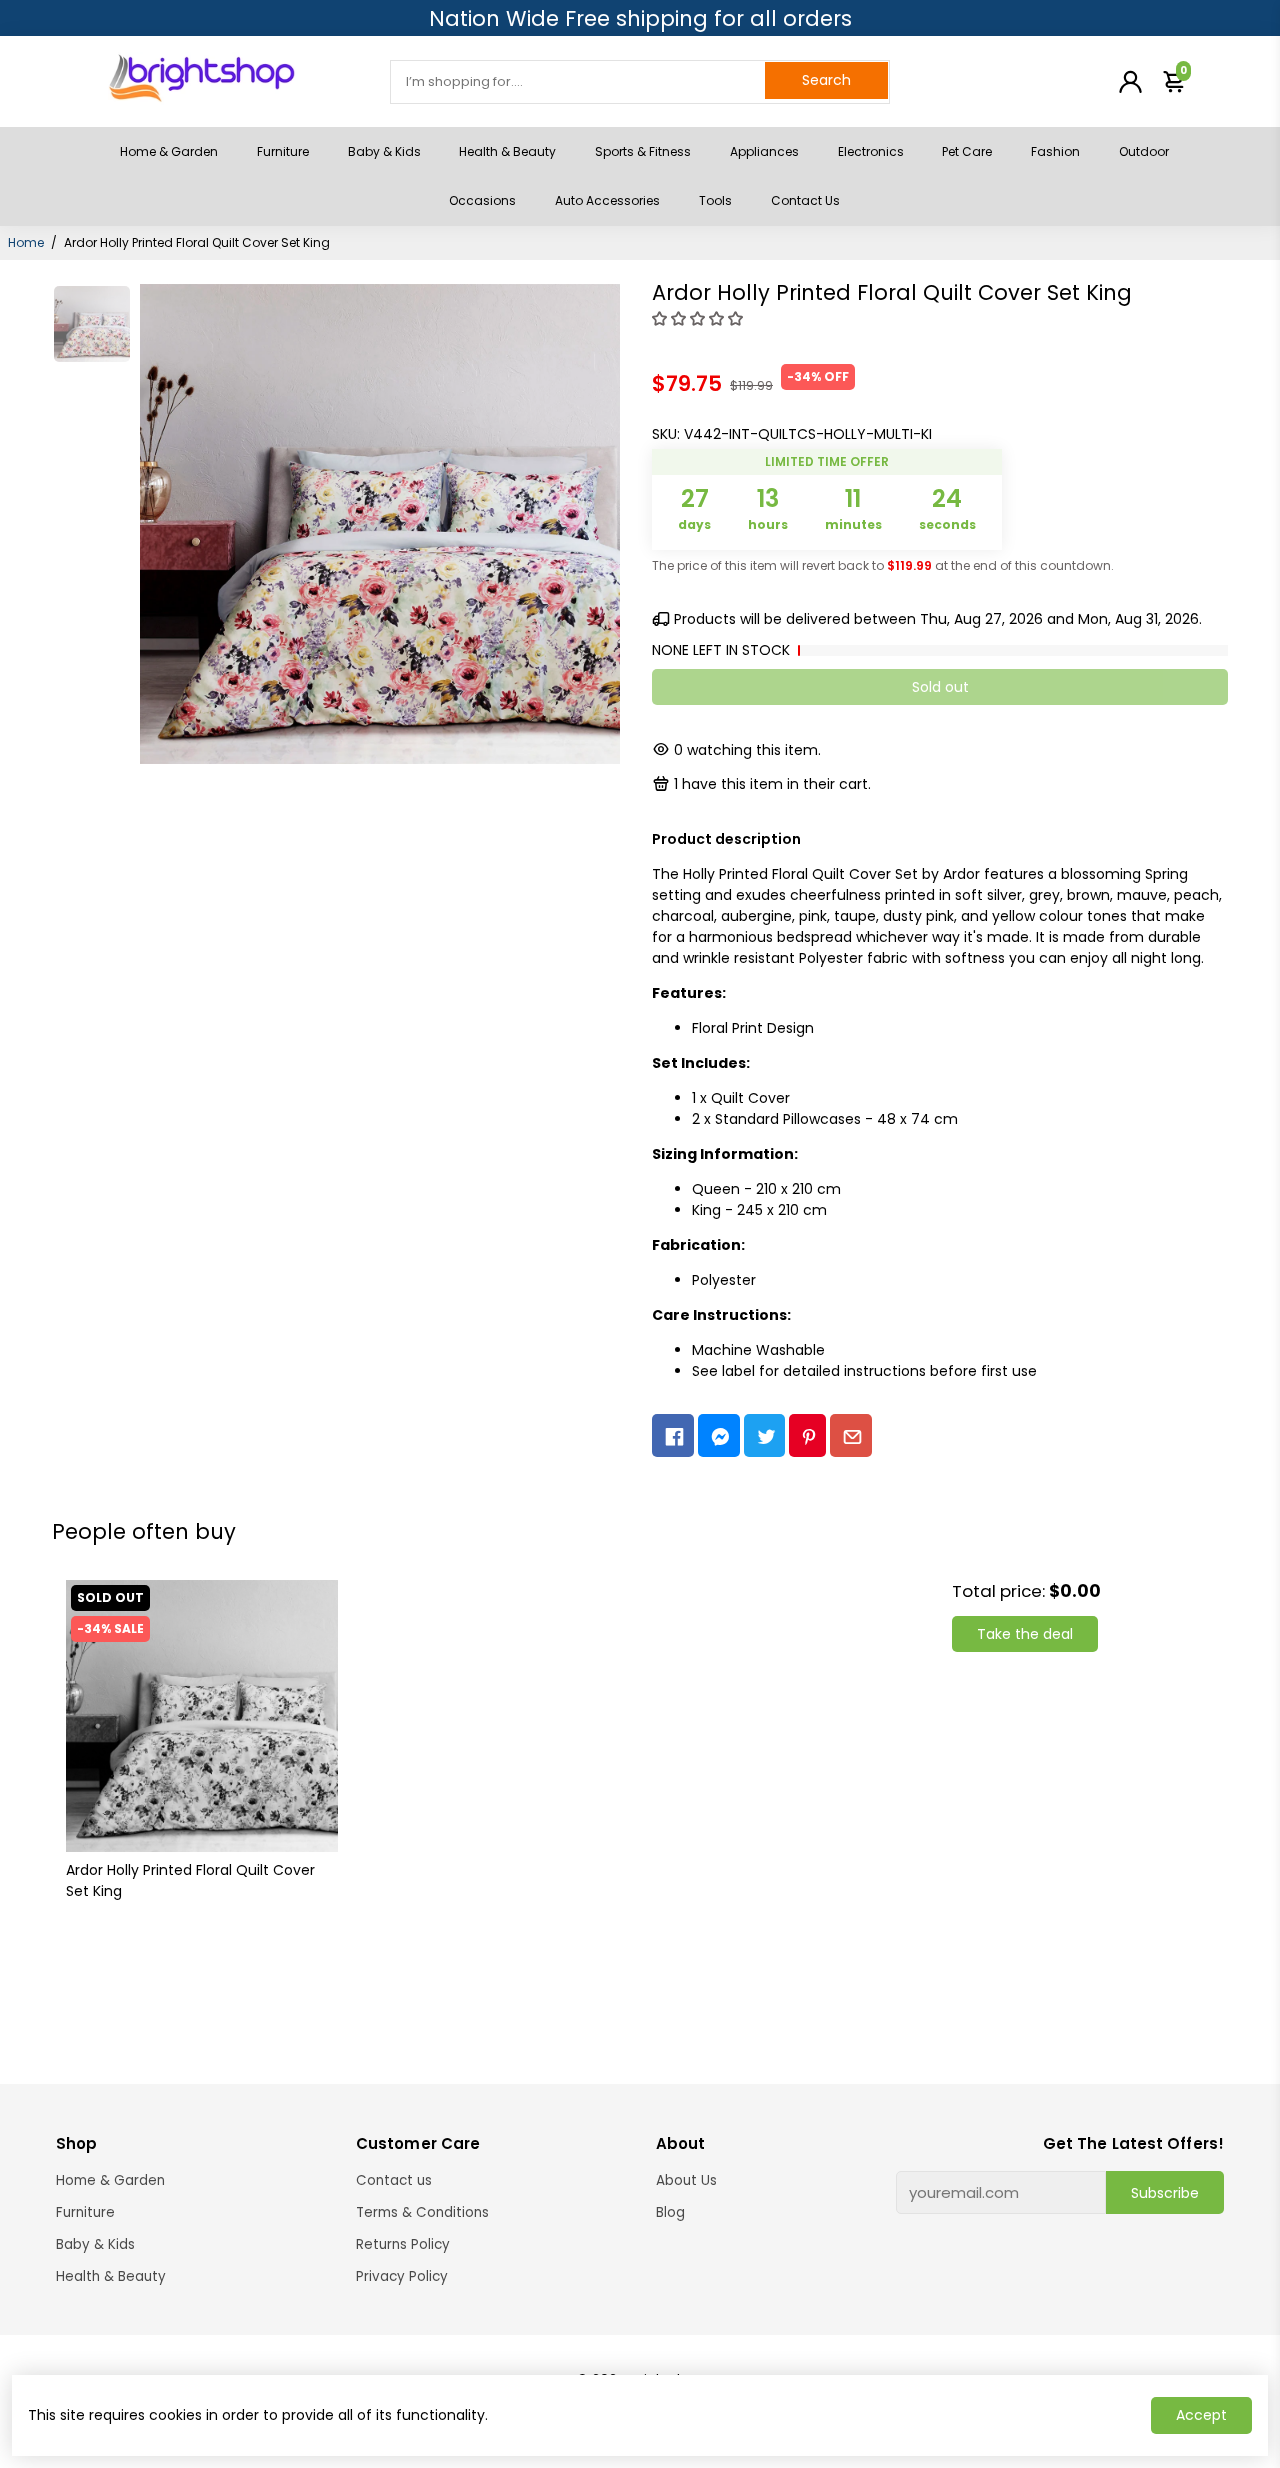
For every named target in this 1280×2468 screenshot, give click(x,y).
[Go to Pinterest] (807, 1435)
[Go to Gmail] (851, 1435)
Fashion (1055, 151)
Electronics (871, 151)
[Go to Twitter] (765, 1435)
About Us (686, 2180)
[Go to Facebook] (673, 1435)
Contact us (394, 2180)
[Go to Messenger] (719, 1435)
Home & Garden (169, 151)
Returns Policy (403, 2244)
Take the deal (1025, 1634)
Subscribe (1165, 2193)
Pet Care (967, 151)
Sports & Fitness (643, 151)
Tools (715, 200)
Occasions (482, 200)
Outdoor (1144, 151)
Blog (670, 2212)
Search (826, 80)
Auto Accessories (607, 200)
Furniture (283, 151)
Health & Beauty (507, 151)
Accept (1201, 2415)
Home (26, 242)
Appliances (764, 151)
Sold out (940, 687)
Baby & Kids (384, 151)
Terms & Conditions (422, 2212)
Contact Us (805, 200)
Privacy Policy (402, 2276)
